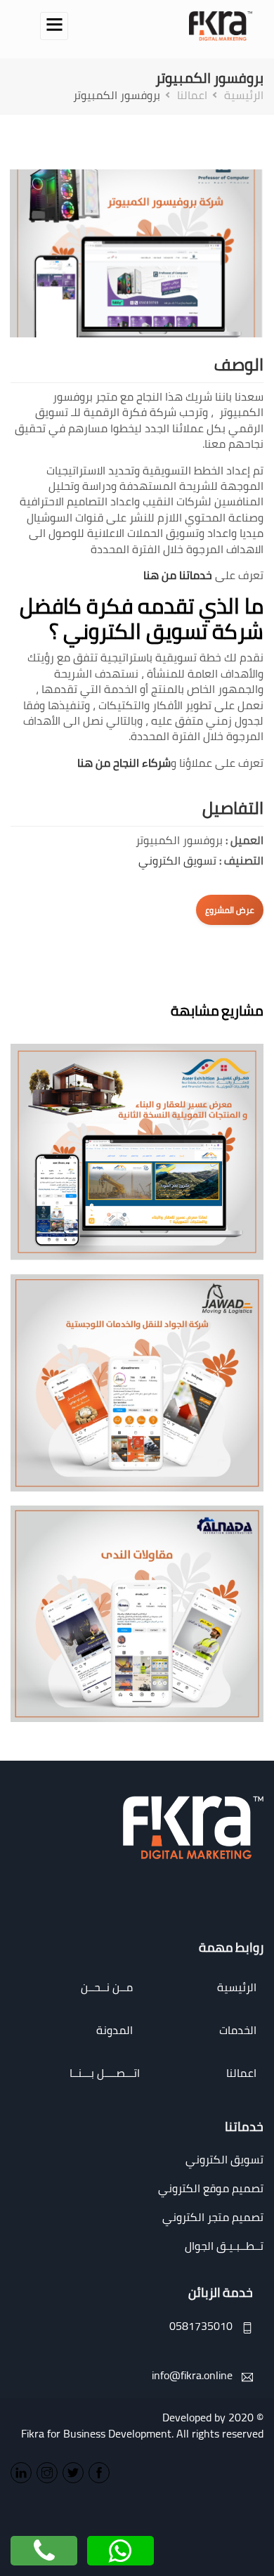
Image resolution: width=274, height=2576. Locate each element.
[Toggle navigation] (54, 26)
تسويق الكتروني (177, 860)
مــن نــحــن (107, 1987)
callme (44, 2546)
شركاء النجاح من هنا (124, 763)
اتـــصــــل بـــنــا (104, 2073)
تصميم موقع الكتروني (211, 2188)
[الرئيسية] (221, 25)
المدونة (115, 2030)
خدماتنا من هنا (178, 575)
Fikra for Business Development (96, 2433)
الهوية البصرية (130, 1176)
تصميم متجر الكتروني (213, 2217)
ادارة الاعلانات (130, 1186)
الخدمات (238, 2030)
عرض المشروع (230, 910)
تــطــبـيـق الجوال (224, 2246)
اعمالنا (192, 95)
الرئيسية (244, 95)
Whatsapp (121, 2546)
